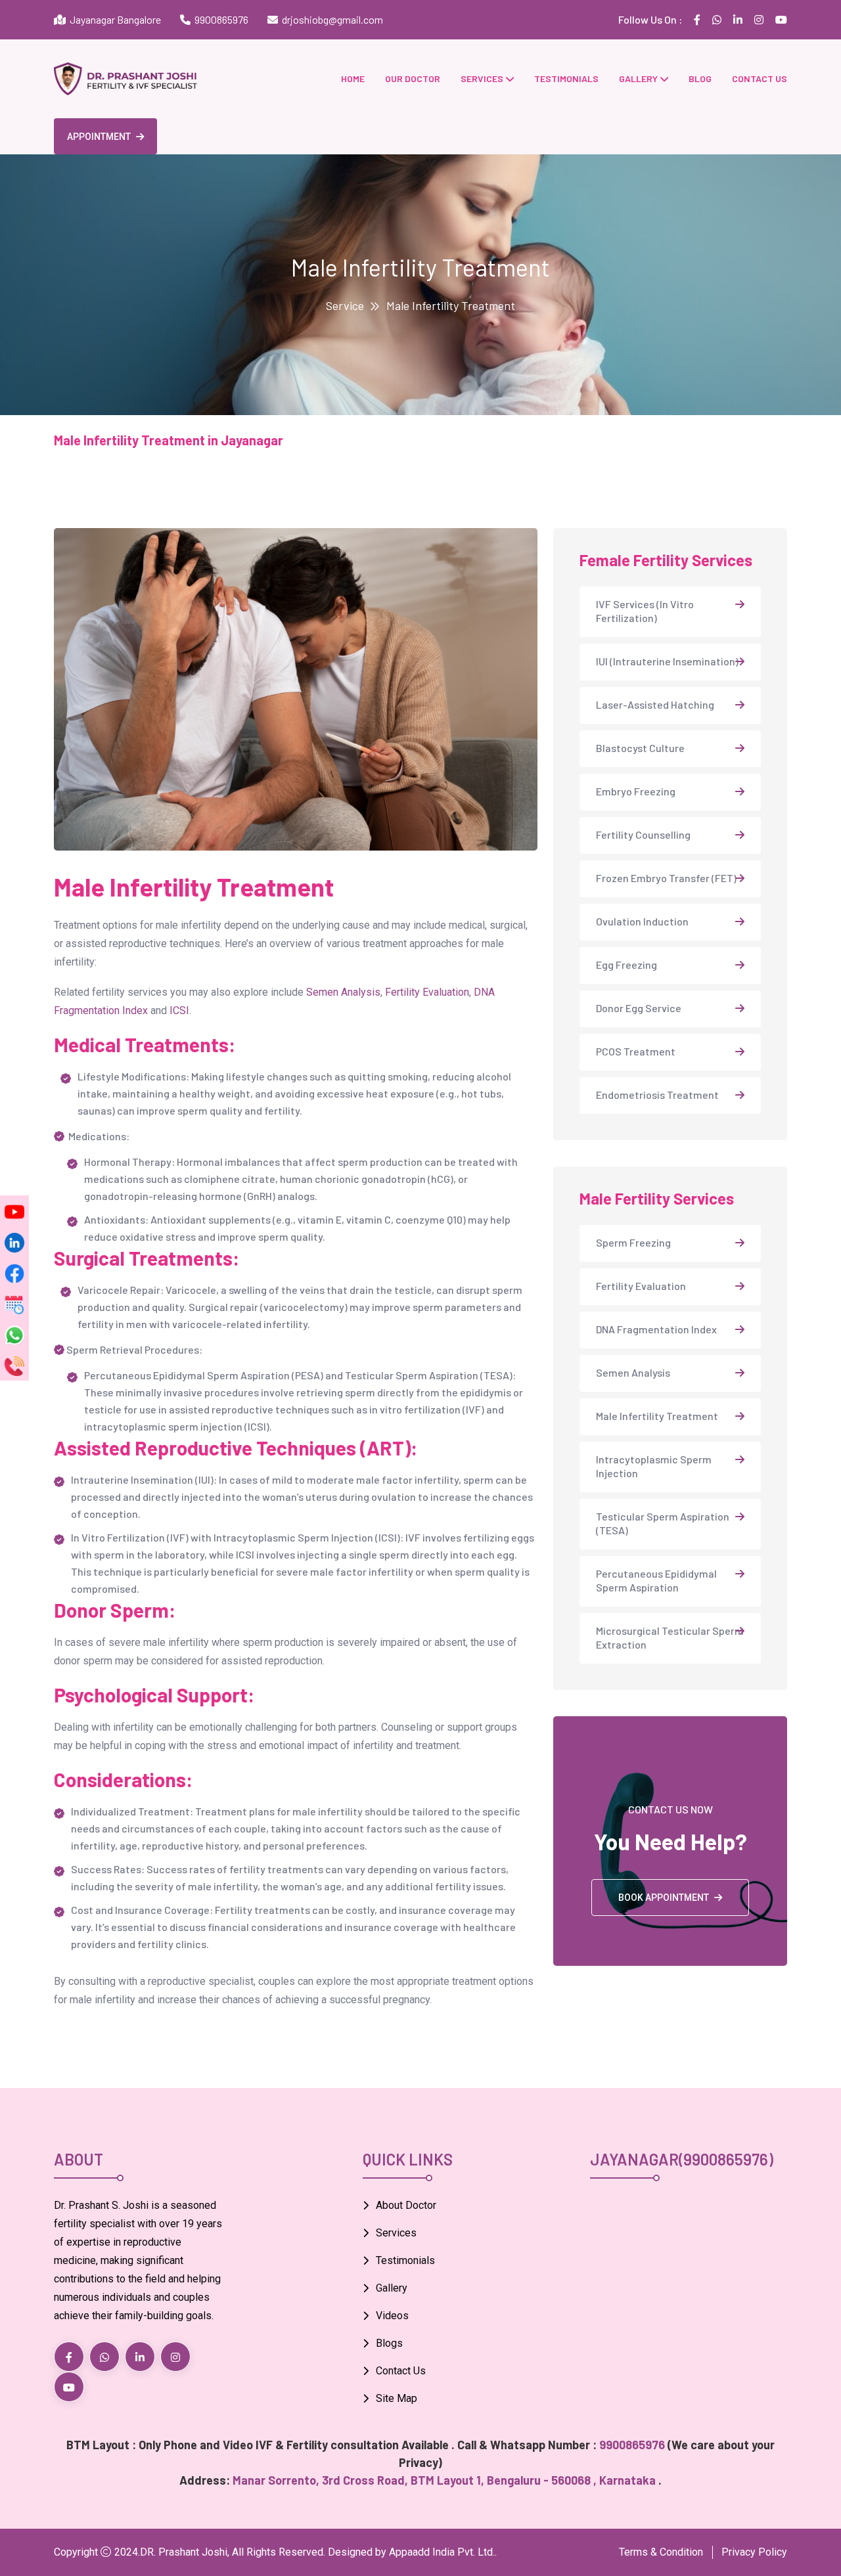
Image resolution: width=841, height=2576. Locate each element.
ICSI (179, 1010)
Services (482, 78)
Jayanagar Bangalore (113, 19)
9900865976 (221, 19)
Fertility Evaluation (427, 992)
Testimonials (566, 78)
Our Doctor (413, 78)
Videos (392, 2316)
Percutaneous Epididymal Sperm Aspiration (656, 1580)
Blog (700, 78)
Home (353, 78)
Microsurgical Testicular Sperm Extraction (670, 1637)
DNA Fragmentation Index (656, 1329)
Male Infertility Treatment (657, 1416)
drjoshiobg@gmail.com (332, 19)
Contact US (760, 78)
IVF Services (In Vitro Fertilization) (645, 611)
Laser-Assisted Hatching (655, 704)
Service (345, 305)
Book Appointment (664, 1898)
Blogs (389, 2343)
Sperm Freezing (633, 1242)
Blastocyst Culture (640, 748)
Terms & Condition (661, 2552)
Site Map (397, 2398)
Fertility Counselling (643, 834)
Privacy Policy (754, 2552)
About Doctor (406, 2205)
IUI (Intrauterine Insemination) (667, 661)
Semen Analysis (343, 992)
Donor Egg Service (639, 1008)
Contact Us (401, 2371)
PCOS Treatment (636, 1051)
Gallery (638, 78)
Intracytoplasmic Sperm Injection (654, 1466)
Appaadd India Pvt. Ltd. (442, 2552)
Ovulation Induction (642, 921)
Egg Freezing (626, 965)
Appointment (99, 137)
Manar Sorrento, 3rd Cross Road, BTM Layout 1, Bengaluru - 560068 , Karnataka (445, 2480)
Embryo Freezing (636, 791)
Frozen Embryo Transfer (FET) (666, 878)
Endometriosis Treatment (657, 1095)
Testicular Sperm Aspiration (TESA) (663, 1523)
